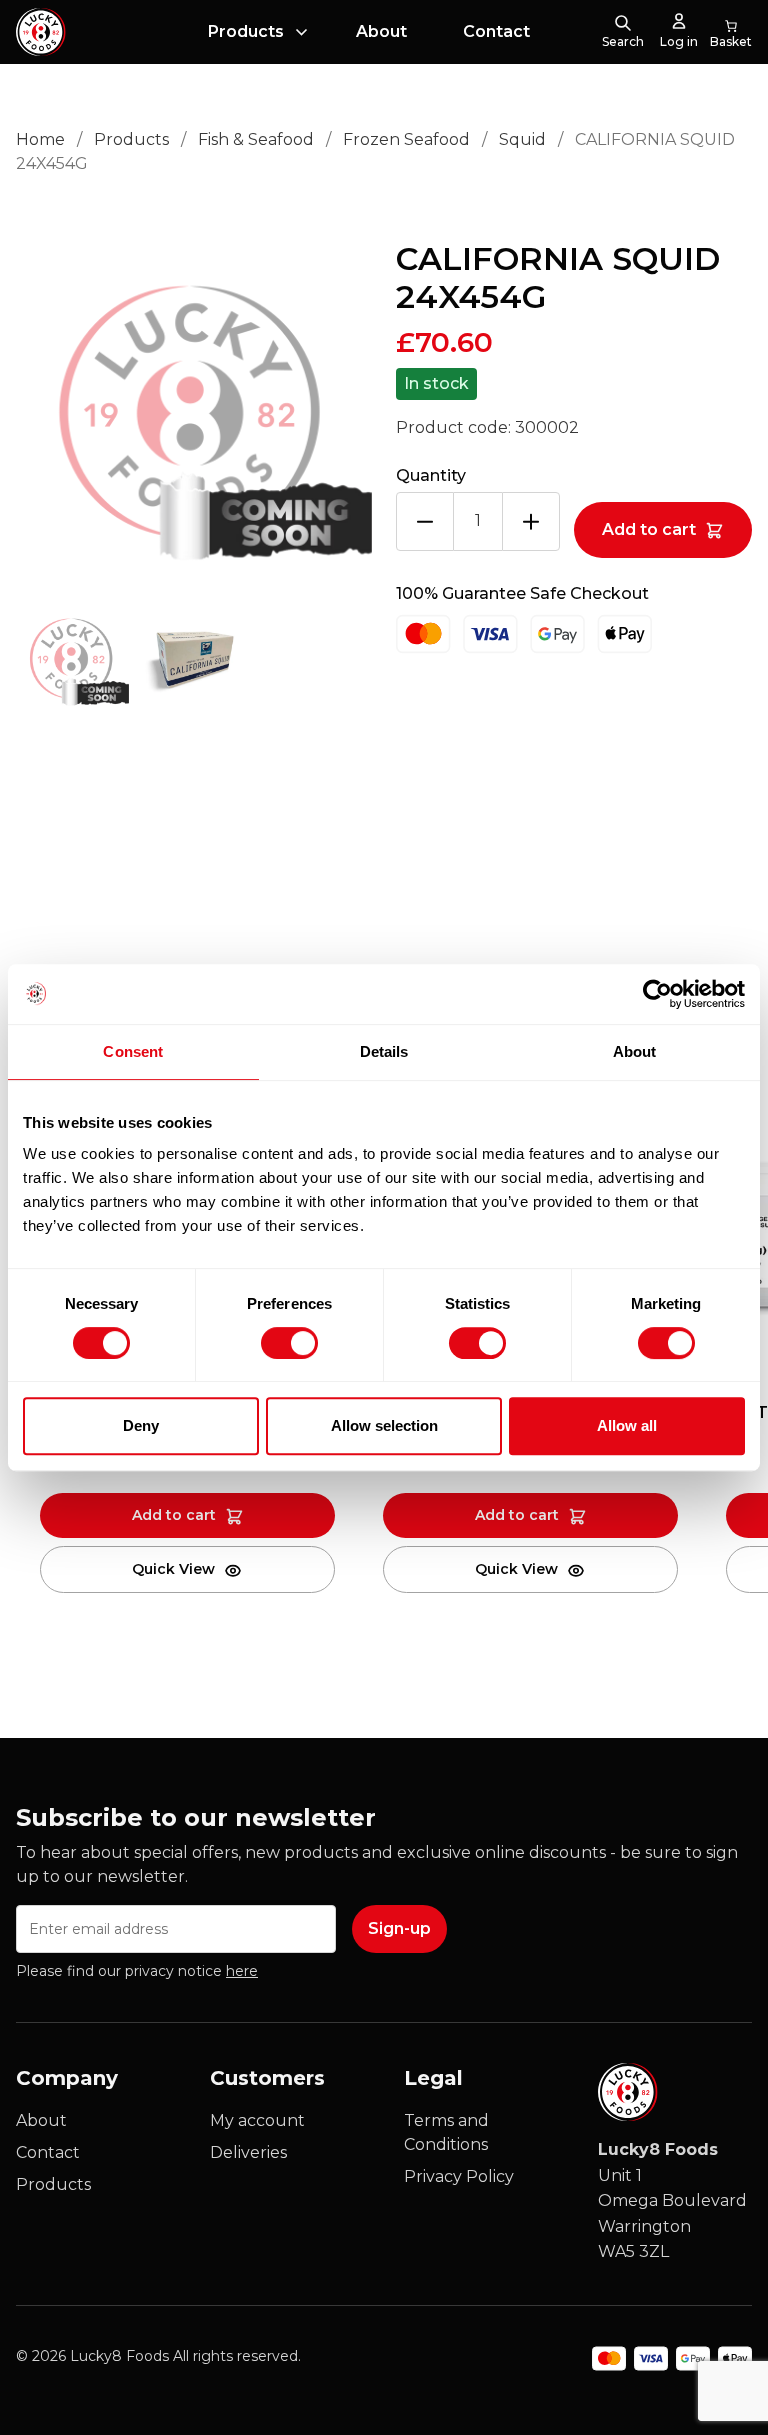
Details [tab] (384, 1051)
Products (246, 31)
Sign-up (399, 1928)
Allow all (627, 1425)
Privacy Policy (459, 2176)
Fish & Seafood (256, 139)
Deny (141, 1425)
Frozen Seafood (406, 139)
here (242, 1971)
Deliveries (248, 2152)
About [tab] (635, 1051)
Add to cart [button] (174, 1515)
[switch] (273, 1339)
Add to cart (649, 529)
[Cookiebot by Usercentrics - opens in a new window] (657, 994)
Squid (522, 139)
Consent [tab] (133, 1051)
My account (257, 2120)
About (381, 31)
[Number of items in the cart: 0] (731, 32)
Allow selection (384, 1425)
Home (40, 139)
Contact (496, 31)
